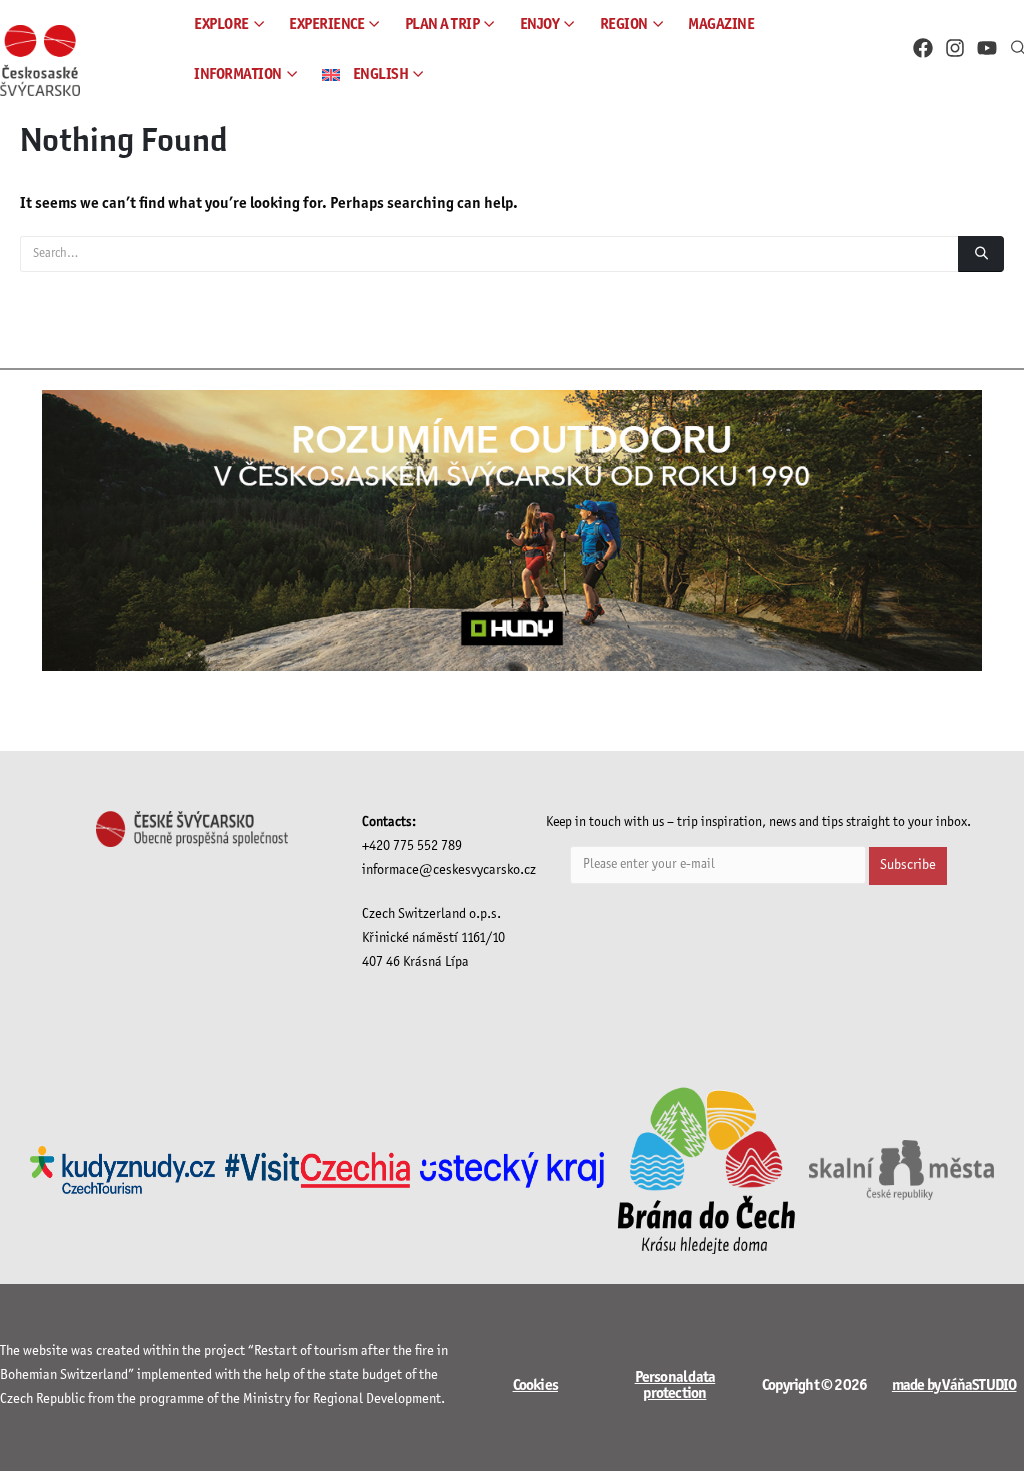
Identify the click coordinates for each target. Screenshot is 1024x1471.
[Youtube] (987, 48)
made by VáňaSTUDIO (954, 1385)
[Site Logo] (40, 60)
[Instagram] (955, 48)
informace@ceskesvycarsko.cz (449, 870)
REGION (624, 24)
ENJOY (540, 24)
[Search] (981, 254)
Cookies (535, 1385)
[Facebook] (923, 48)
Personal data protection (675, 1385)
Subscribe (908, 865)
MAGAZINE (721, 24)
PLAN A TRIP (442, 24)
